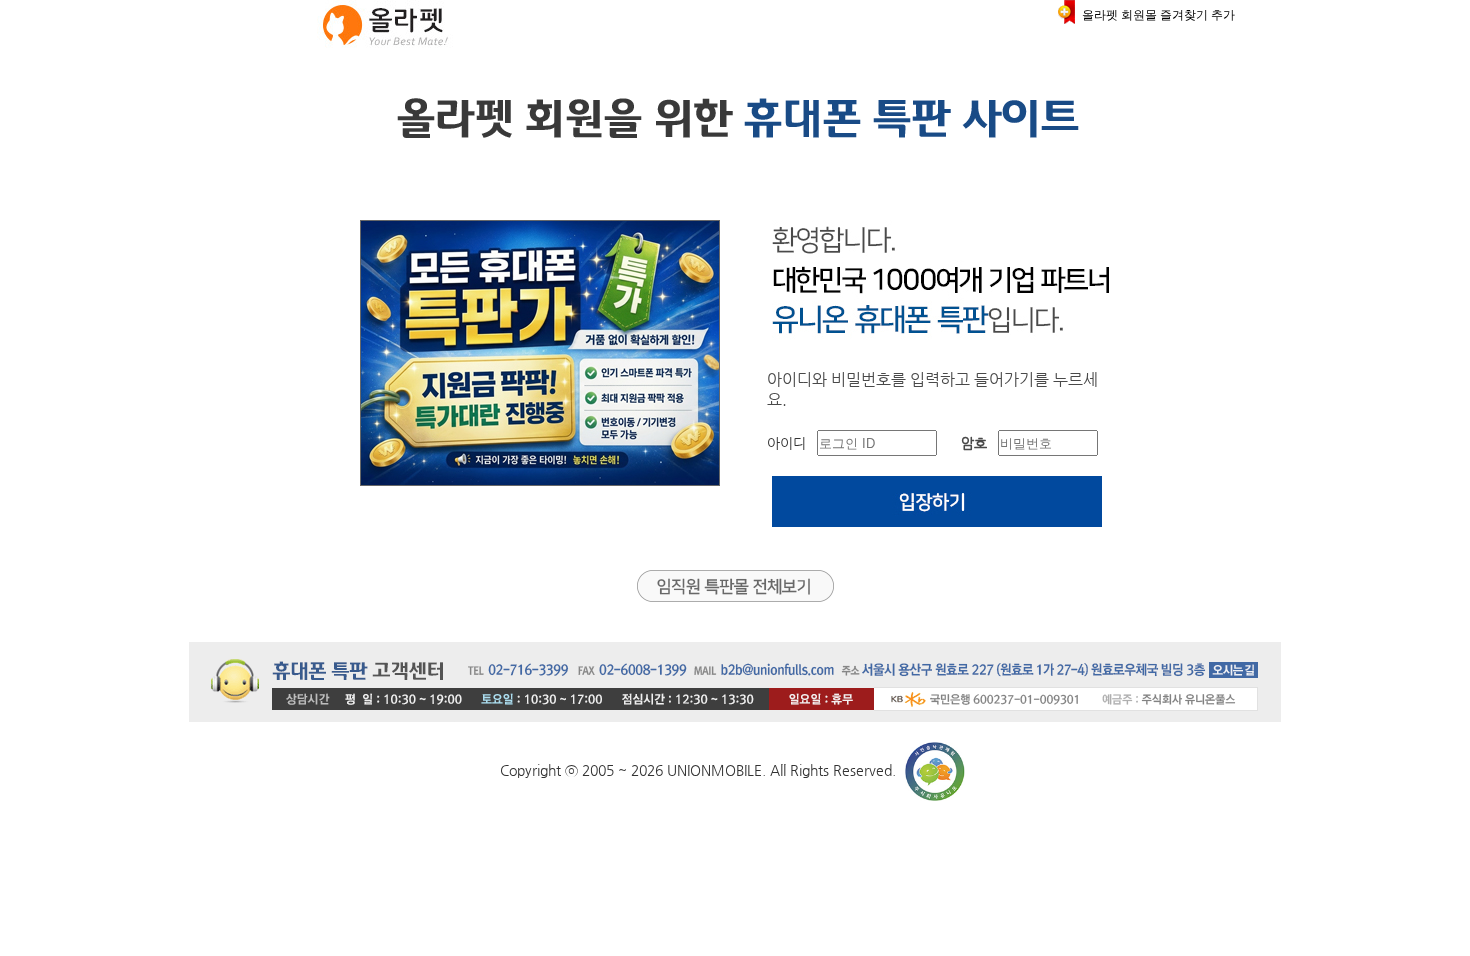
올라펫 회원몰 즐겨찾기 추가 (1158, 15)
